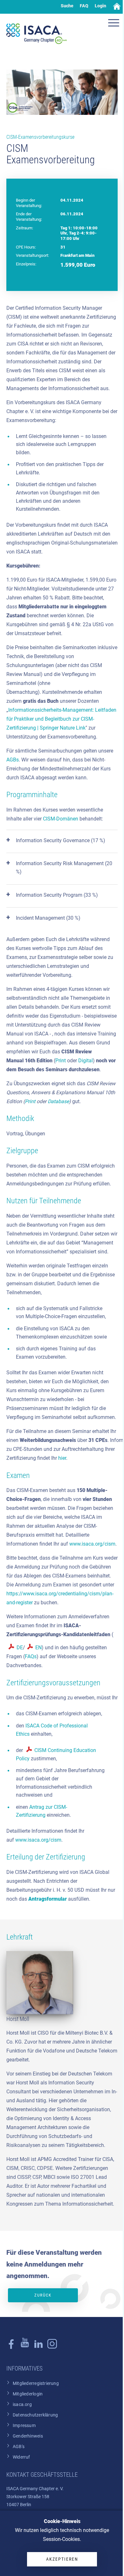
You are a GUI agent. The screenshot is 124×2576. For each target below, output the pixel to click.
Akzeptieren (62, 2559)
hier (62, 1458)
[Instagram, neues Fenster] (25, 2347)
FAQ (84, 6)
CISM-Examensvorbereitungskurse (40, 137)
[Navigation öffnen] (114, 24)
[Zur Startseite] (37, 34)
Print (61, 1061)
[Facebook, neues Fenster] (11, 2347)
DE (20, 1648)
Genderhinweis (28, 2436)
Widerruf (21, 2457)
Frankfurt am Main (77, 255)
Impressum (24, 2426)
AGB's (19, 2447)
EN (38, 1648)
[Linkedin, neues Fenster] (38, 2347)
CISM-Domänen (61, 819)
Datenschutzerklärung (35, 2415)
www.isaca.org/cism (92, 1544)
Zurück (43, 2295)
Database (58, 1101)
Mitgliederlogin (28, 2394)
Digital (86, 1061)
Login (100, 6)
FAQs (31, 1656)
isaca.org (22, 2405)
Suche (67, 6)
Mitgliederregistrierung (36, 2383)
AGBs (13, 760)
